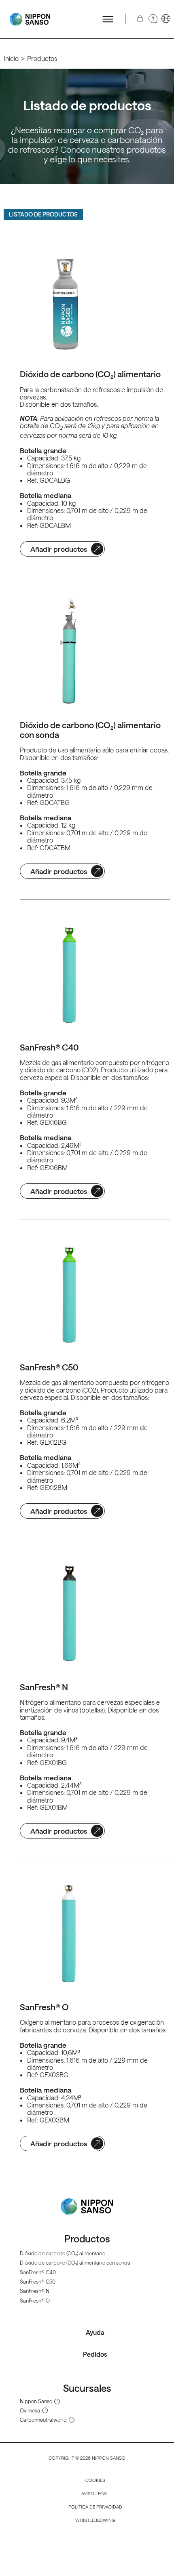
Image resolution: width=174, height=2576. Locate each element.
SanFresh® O (35, 2300)
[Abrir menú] (108, 19)
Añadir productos (59, 549)
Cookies (95, 2480)
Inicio (11, 58)
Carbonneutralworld (43, 2420)
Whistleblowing (95, 2520)
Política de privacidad (95, 2507)
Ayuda (95, 2332)
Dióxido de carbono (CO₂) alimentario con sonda (75, 2262)
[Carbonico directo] (30, 19)
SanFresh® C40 (38, 2272)
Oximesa (30, 2410)
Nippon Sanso (36, 2401)
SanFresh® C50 (38, 2281)
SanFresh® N (35, 2291)
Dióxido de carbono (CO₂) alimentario (63, 2253)
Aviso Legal (95, 2493)
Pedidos (95, 2354)
